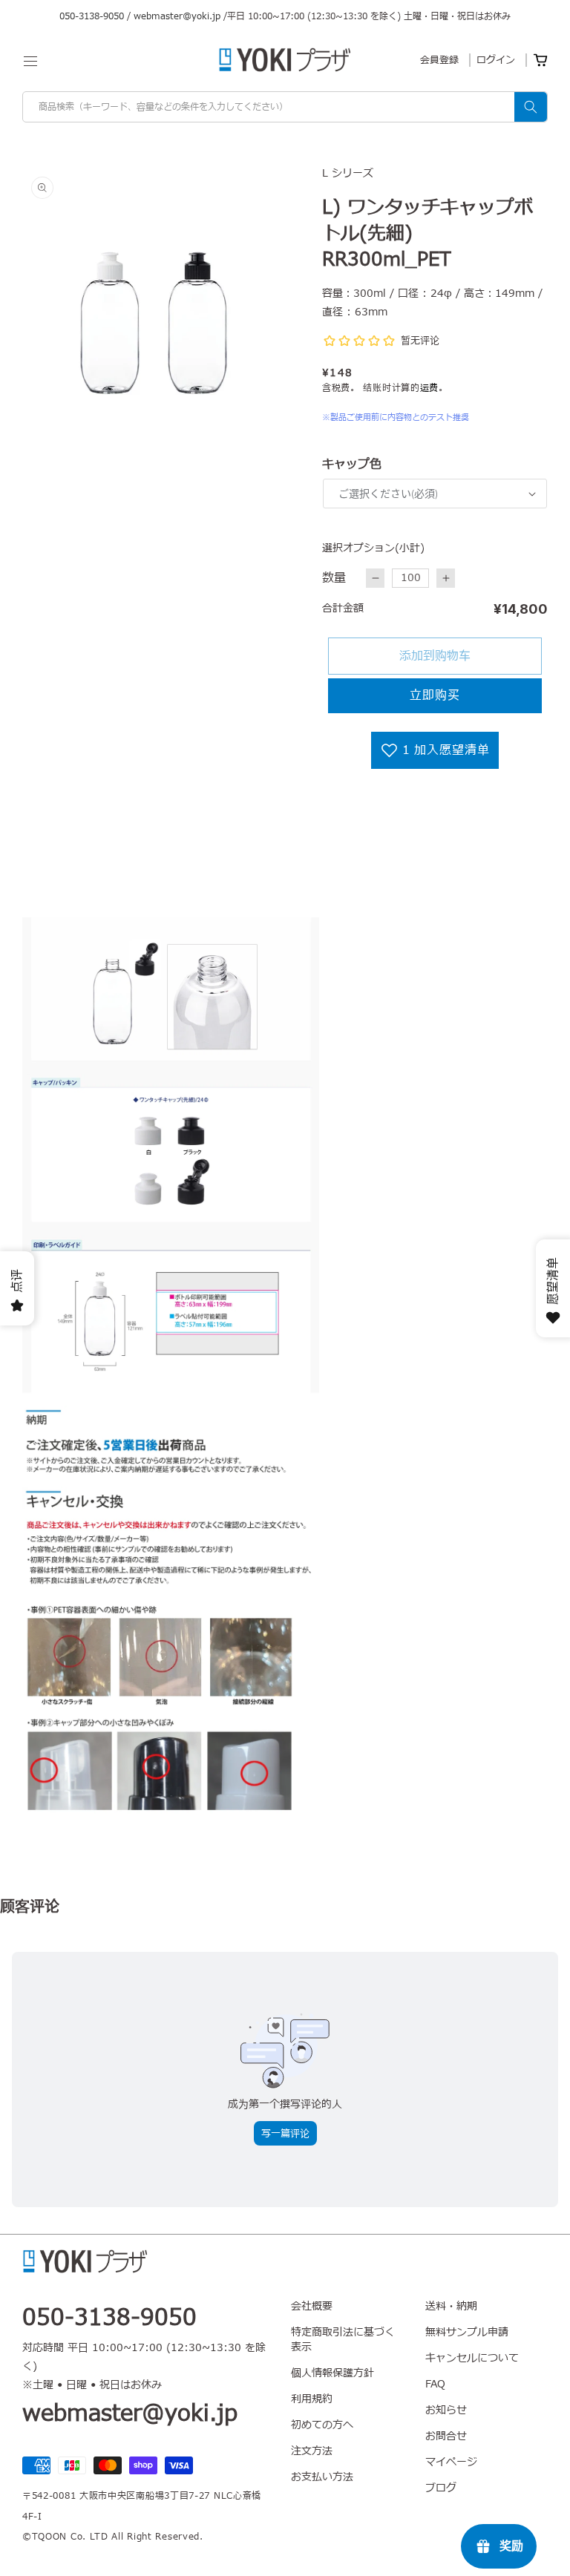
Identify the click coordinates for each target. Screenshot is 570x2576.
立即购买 (435, 695)
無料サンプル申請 (467, 2332)
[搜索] (531, 107)
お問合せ (446, 2436)
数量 (334, 578)
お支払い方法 (322, 2477)
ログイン (496, 60)
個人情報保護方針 (332, 2373)
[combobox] (285, 107)
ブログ (441, 2488)
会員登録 (439, 60)
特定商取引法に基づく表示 (343, 2340)
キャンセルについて (472, 2358)
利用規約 (312, 2399)
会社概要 (312, 2307)
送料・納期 (451, 2307)
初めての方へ (322, 2425)
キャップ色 (352, 465)
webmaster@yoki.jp (177, 16)
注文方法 (312, 2451)
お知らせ (446, 2410)
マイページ (451, 2462)
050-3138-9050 (92, 16)
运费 (429, 388)
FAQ (435, 2384)
